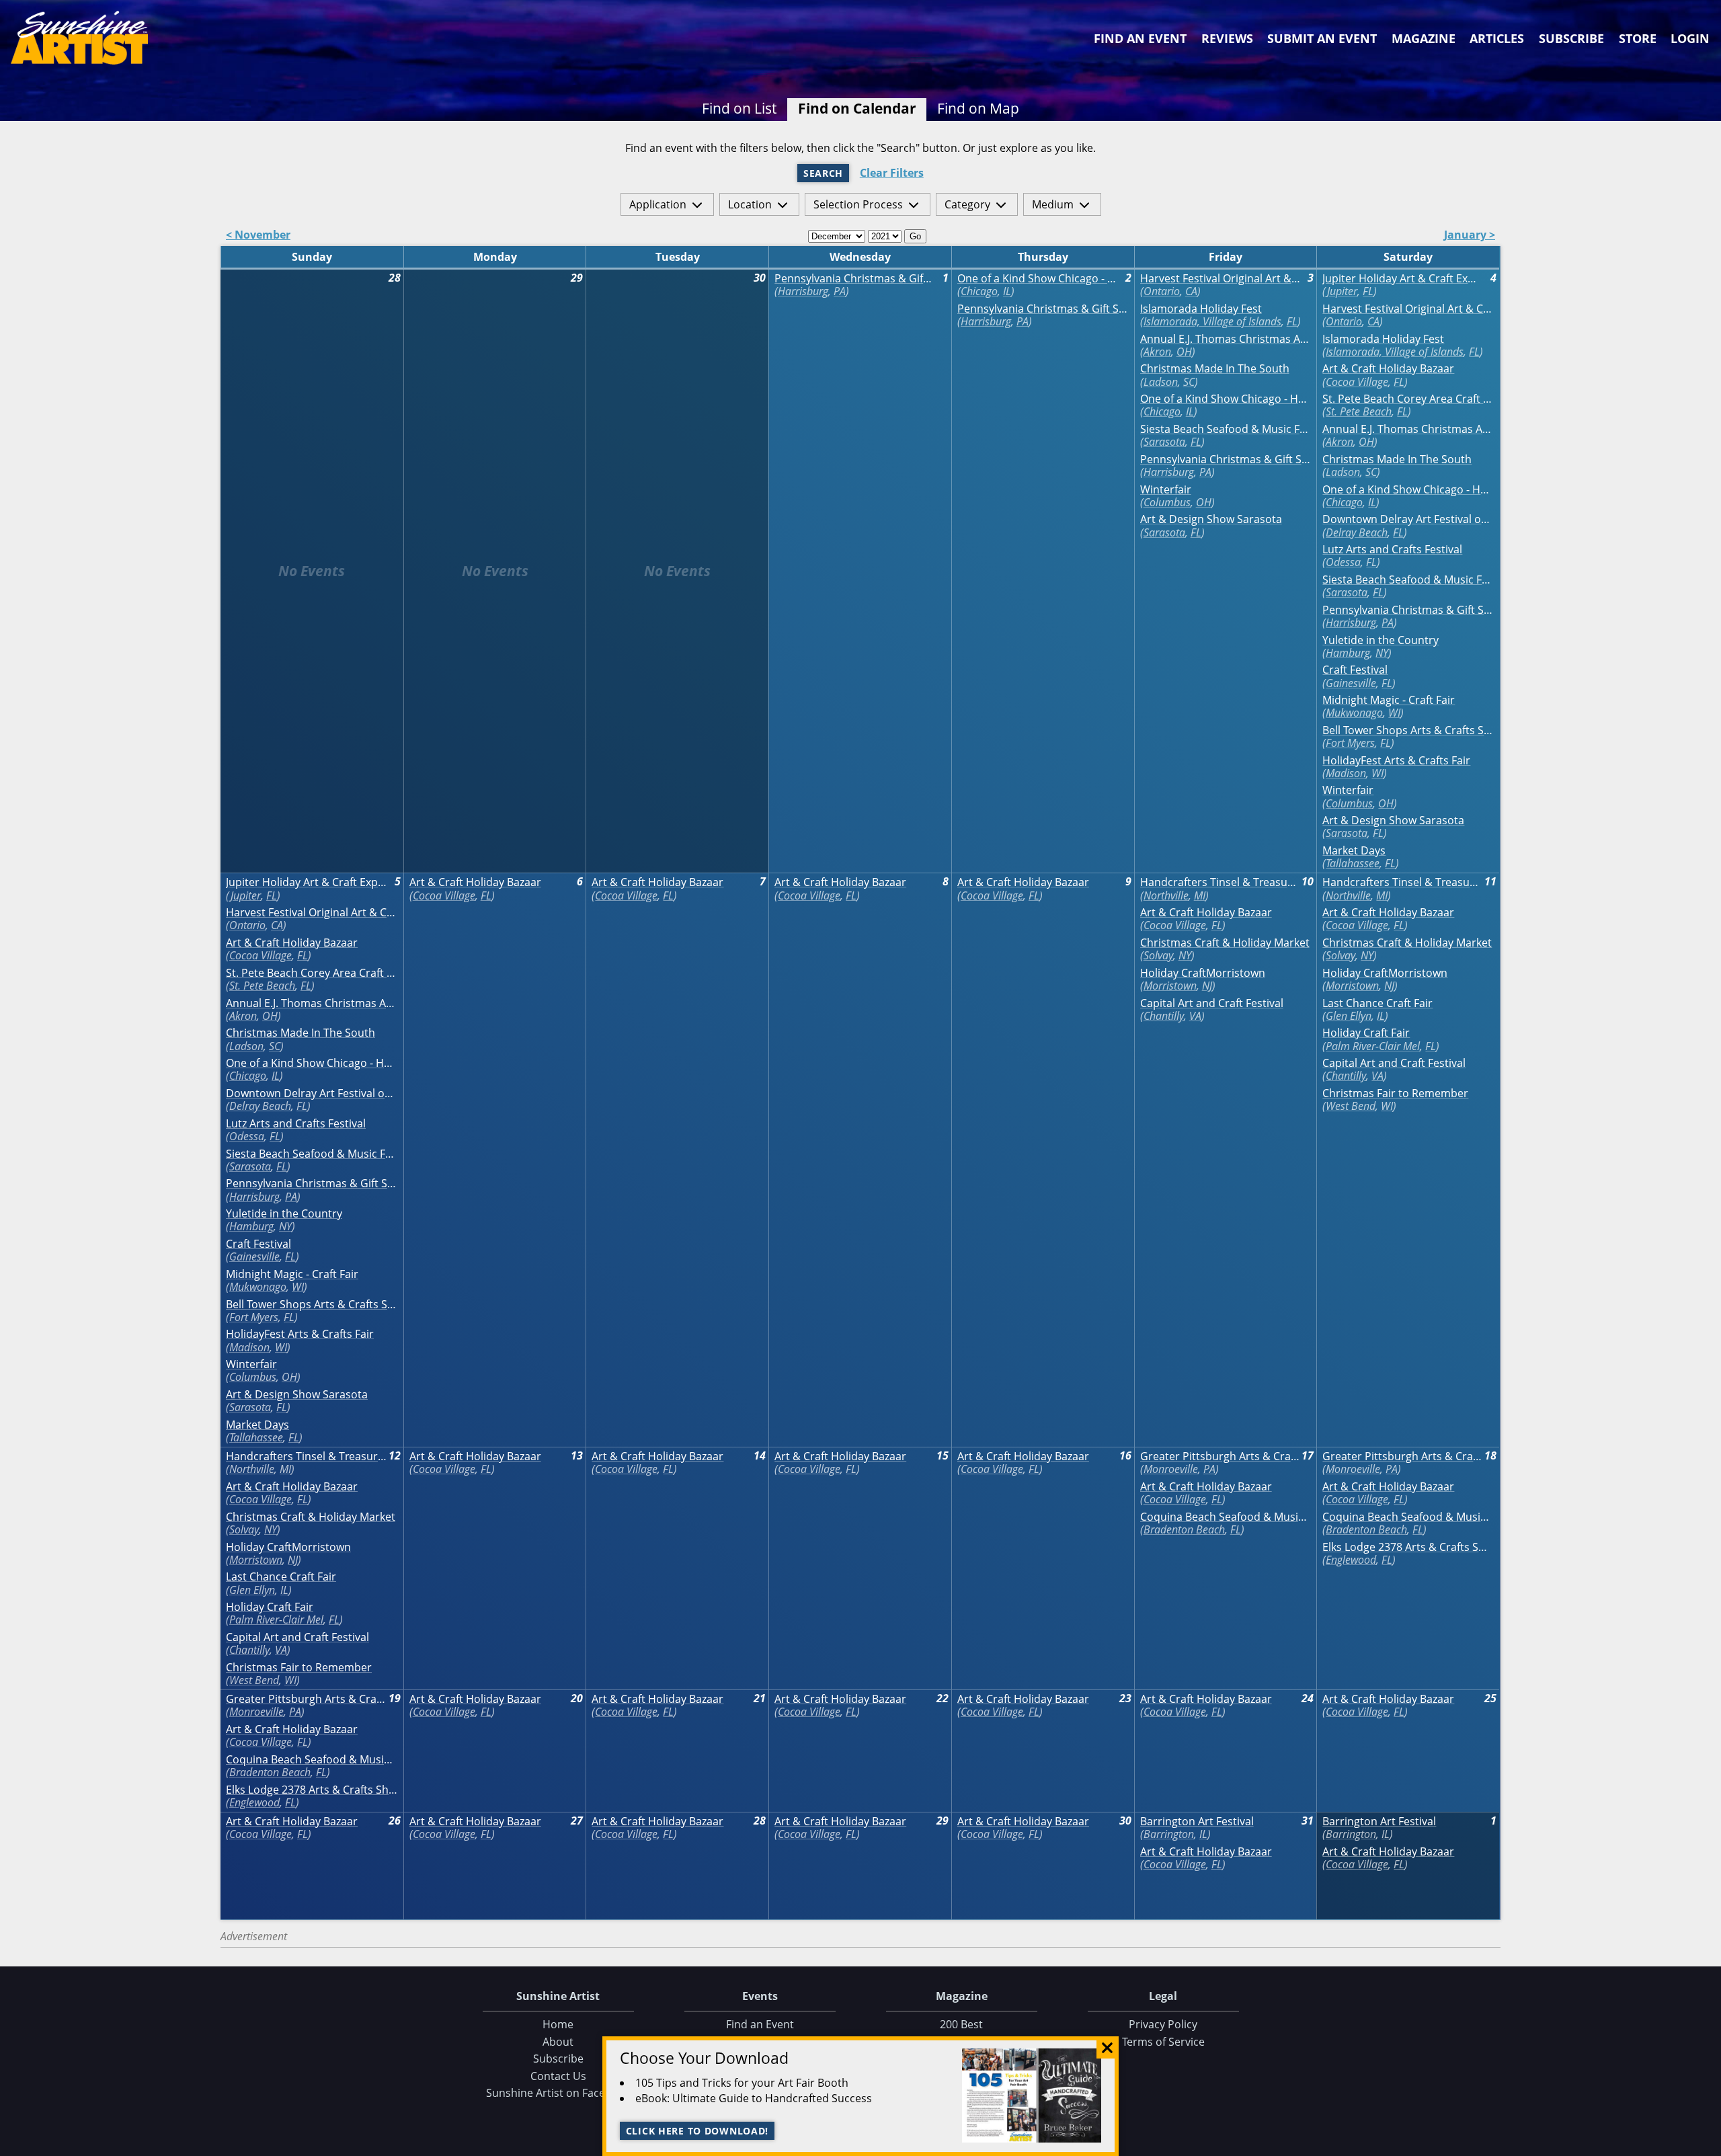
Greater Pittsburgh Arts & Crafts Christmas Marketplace (1220, 1456)
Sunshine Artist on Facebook (558, 2093)
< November (258, 236)
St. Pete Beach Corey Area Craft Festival (1408, 399)
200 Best (961, 2024)
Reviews (1227, 38)
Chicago (979, 291)
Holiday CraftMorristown (1203, 973)
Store (1638, 38)
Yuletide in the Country (1380, 640)
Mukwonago (1354, 713)
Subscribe (1571, 38)
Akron (1157, 352)
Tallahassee (1353, 863)
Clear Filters (892, 173)
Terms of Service (1163, 2042)
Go (915, 236)
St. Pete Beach (1359, 411)
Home (558, 2024)
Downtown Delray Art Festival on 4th (1408, 519)
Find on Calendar (857, 108)
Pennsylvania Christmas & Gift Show (855, 279)
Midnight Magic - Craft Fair (1389, 700)
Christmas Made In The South (1215, 369)
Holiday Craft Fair (1366, 1033)
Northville (1166, 895)
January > (1470, 236)
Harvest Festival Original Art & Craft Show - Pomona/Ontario (1220, 279)
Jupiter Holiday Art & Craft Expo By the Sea (1403, 279)
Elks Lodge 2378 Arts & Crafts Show (1408, 1547)
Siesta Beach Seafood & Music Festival (1226, 429)
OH (1184, 352)
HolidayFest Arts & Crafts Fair (1396, 761)
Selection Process (858, 204)
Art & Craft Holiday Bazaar (1388, 369)
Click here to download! (697, 2131)
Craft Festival (1355, 670)
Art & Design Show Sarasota (1211, 519)
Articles (1497, 38)
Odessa (1343, 562)
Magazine (1424, 38)
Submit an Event (1322, 38)
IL (1007, 291)
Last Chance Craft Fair (1377, 1003)
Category (967, 204)
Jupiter (1342, 291)
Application (658, 204)
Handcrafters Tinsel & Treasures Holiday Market (1220, 882)
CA (1191, 291)
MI (1200, 895)
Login (1690, 38)
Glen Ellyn (1349, 1016)
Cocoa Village (1357, 382)
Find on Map (978, 108)
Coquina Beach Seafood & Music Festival (1226, 1517)
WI (1394, 713)
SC (1189, 382)
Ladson (1161, 382)
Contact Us (558, 2076)
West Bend (1351, 1106)
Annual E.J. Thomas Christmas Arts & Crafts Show (1226, 339)
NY (1382, 653)
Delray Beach (1357, 532)
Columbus (1167, 502)
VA (1195, 1016)
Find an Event (1140, 38)
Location (750, 204)
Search (823, 173)
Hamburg (1348, 653)
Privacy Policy (1163, 2024)
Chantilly (1164, 1016)
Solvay (1158, 955)
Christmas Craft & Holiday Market (1225, 943)
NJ (1207, 986)
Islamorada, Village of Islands (1212, 321)
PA (840, 291)
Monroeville (1171, 1469)
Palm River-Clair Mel (1373, 1046)
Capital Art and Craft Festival (1212, 1003)
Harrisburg (803, 291)
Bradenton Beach (1184, 1529)
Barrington (1169, 1834)
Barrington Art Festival (1197, 1822)
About (558, 2042)
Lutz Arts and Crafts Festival (1392, 550)
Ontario (1162, 291)
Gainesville (1351, 683)
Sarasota (1164, 442)
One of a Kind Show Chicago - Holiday (1038, 279)
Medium (1053, 204)
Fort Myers (1350, 743)
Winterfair (1166, 490)
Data (1706, 2143)
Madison (1346, 773)
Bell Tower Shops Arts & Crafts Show (1408, 730)
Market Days (1354, 851)
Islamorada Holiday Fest (1201, 309)
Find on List (739, 108)
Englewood (1351, 1560)
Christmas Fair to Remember (1395, 1093)
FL (1292, 321)
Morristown (1170, 986)
